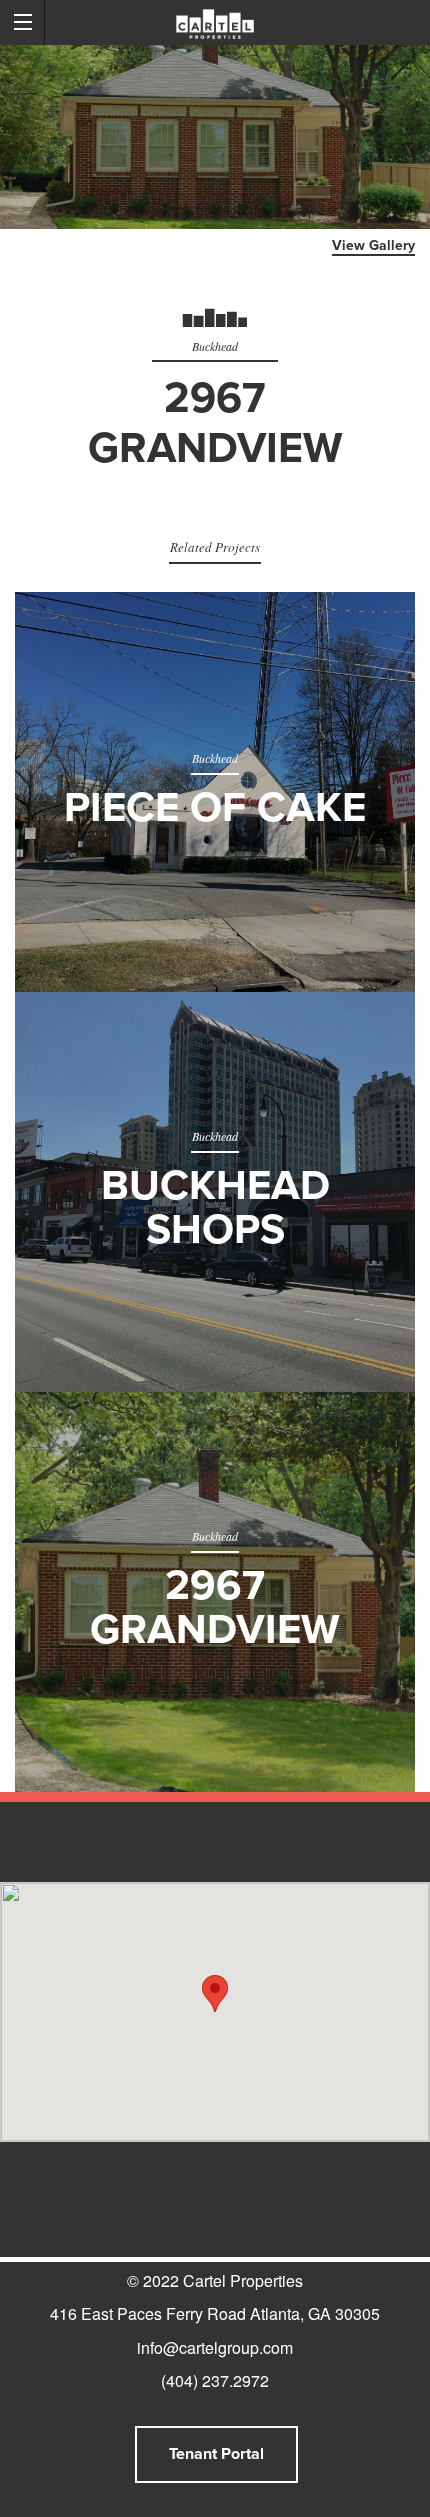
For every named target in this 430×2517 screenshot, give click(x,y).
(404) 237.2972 (215, 2380)
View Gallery (373, 245)
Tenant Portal (216, 2454)
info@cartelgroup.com (215, 2347)
